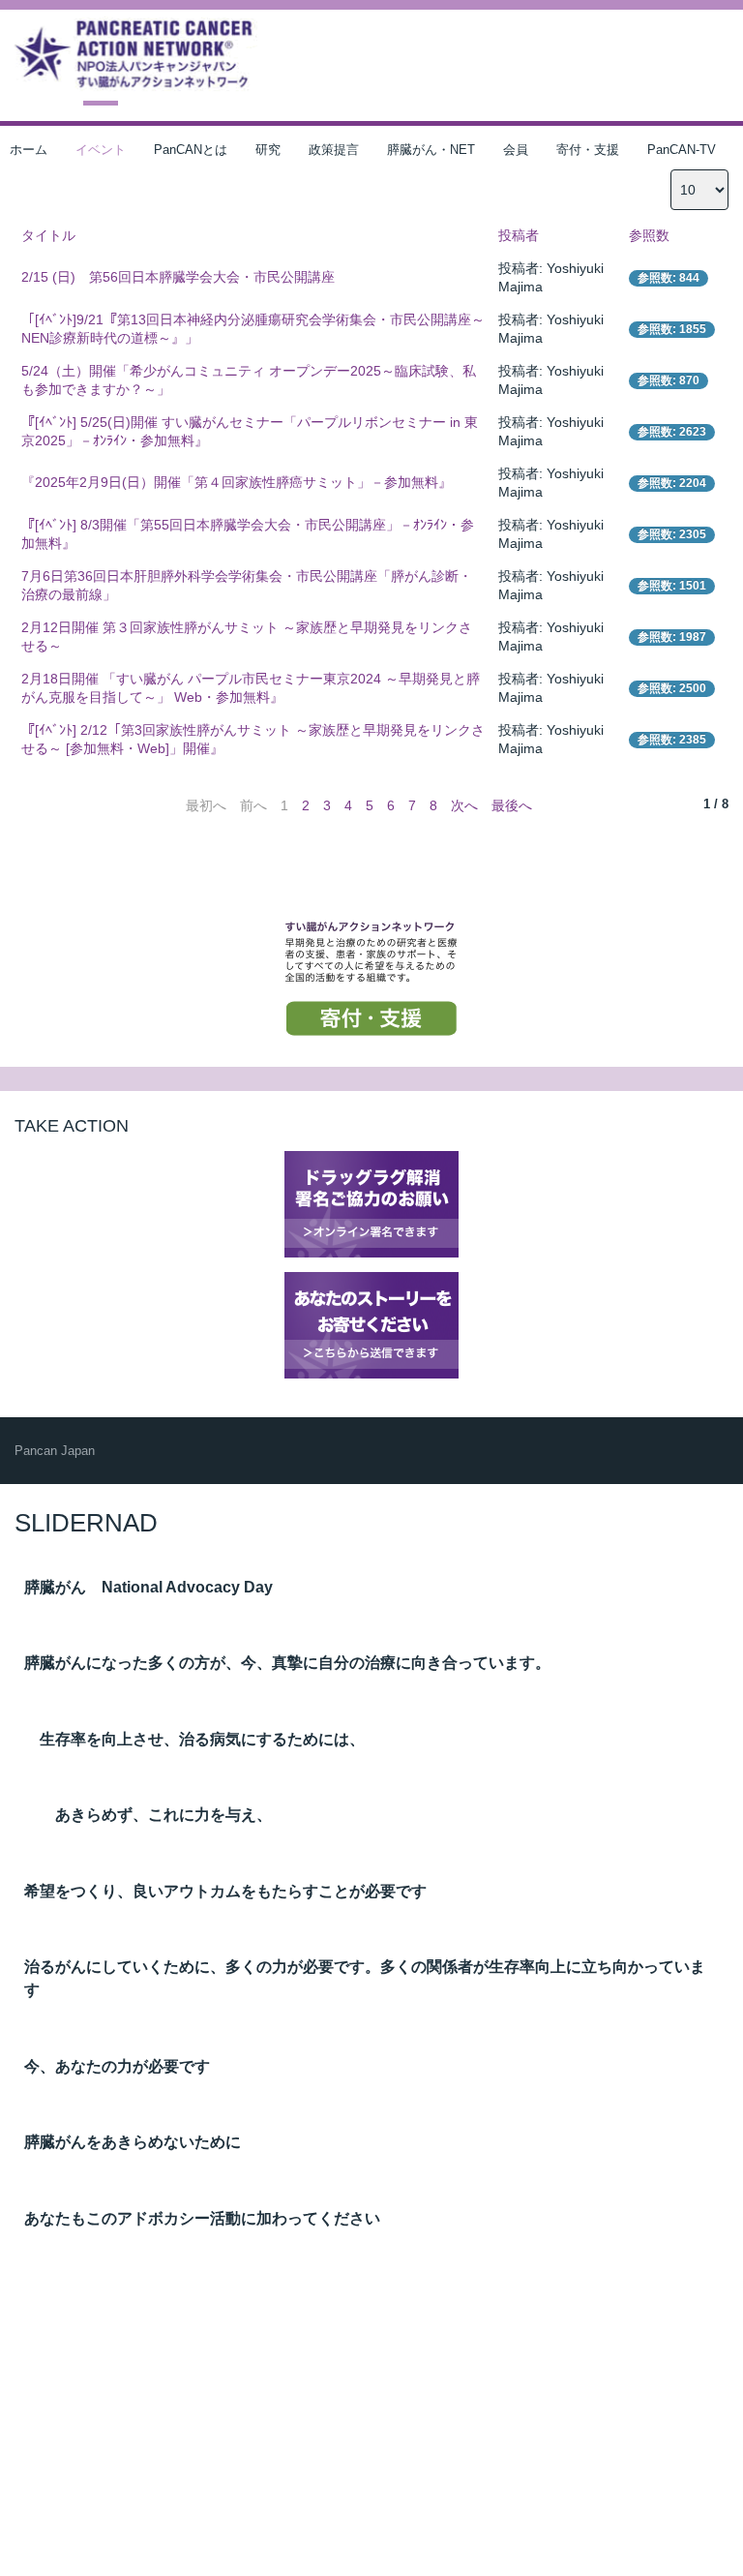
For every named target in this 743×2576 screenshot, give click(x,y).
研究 (268, 150)
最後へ (512, 805)
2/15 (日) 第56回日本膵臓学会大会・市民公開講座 (178, 277)
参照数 (649, 235)
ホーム (29, 150)
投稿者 (519, 235)
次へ (464, 805)
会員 (516, 150)
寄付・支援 (588, 150)
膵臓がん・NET (431, 150)
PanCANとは (191, 150)
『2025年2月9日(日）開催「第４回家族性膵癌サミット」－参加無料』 (237, 482)
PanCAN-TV (682, 150)
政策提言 (334, 150)
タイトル (48, 235)
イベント (101, 150)
